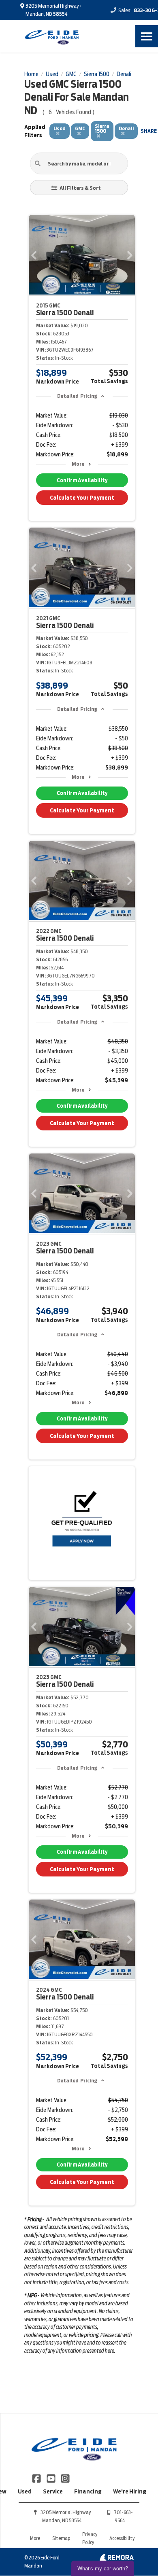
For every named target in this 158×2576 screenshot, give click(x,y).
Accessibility (122, 2538)
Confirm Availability (82, 480)
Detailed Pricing (77, 396)
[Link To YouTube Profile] (51, 2478)
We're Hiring (130, 2491)
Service (53, 2491)
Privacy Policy (90, 2538)
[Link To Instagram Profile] (65, 2478)
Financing (88, 2491)
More (78, 464)
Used (25, 2491)
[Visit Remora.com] (116, 2559)
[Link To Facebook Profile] (37, 2478)
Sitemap (61, 2538)
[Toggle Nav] (147, 36)
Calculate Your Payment (82, 498)
